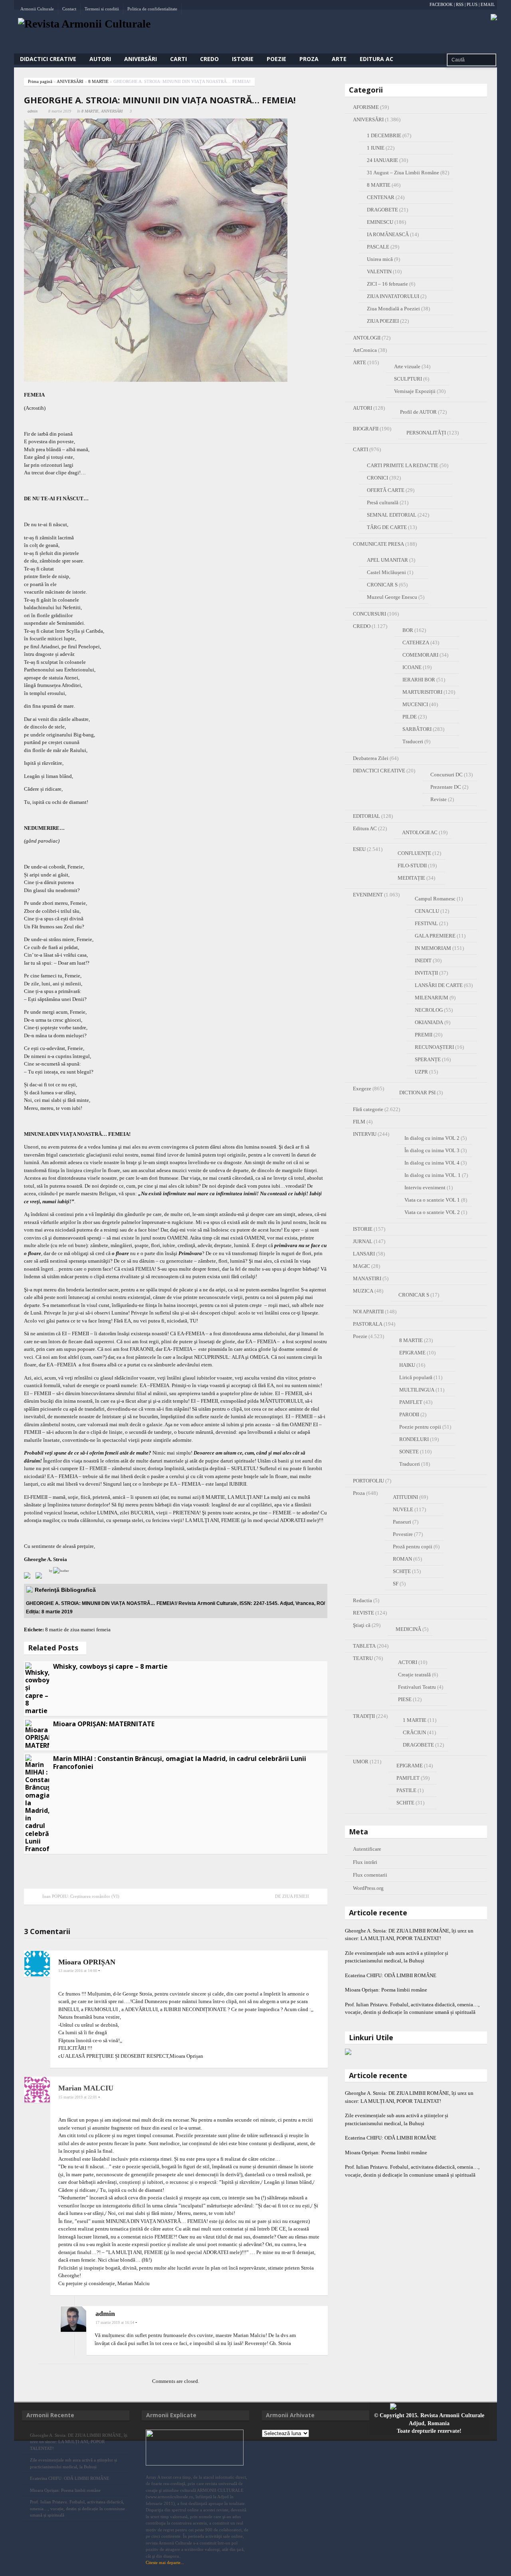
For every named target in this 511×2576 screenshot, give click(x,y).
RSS (460, 4)
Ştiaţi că (362, 1625)
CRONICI (377, 478)
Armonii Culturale (37, 9)
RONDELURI (414, 1439)
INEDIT (423, 960)
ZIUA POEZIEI (383, 321)
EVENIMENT (368, 895)
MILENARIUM (432, 998)
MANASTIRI (367, 1278)
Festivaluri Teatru (417, 1687)
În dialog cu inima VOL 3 (432, 1150)
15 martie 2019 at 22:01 (78, 2097)
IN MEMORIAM (433, 948)
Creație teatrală (414, 1675)
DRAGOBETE (382, 210)
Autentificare (367, 1849)
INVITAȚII (426, 973)
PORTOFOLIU (368, 1481)
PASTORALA (368, 1324)
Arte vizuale (407, 366)
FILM (359, 1122)
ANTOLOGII (367, 338)
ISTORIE (243, 59)
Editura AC (376, 59)
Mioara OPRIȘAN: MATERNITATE (104, 1724)
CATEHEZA (416, 643)
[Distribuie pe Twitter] (40, 1577)
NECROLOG (429, 1010)
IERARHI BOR (419, 680)
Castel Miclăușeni (386, 572)
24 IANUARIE (382, 160)
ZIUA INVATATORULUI (393, 296)
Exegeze (362, 1089)
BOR (408, 630)
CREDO (209, 59)
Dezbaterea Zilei (371, 758)
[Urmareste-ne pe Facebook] (29, 1577)
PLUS (472, 4)
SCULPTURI (408, 379)
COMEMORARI (420, 655)
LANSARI (364, 1254)
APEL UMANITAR (387, 560)
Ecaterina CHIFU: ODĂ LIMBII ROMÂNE (398, 1975)
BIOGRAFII (366, 429)
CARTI (178, 59)
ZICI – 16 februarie (387, 284)
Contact (69, 9)
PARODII (409, 1414)
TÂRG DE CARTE (387, 527)
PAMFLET (411, 1402)
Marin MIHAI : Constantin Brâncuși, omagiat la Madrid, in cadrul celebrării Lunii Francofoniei (180, 1763)
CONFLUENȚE (414, 853)
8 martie (54, 1629)
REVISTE (363, 1613)
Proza (309, 59)
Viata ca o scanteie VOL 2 (432, 1212)
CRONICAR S (382, 585)
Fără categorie (368, 1109)
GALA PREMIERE (435, 936)
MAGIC (361, 1266)
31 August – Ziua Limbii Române (403, 173)
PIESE (405, 1699)
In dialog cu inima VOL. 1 (433, 1175)
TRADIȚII (364, 1716)
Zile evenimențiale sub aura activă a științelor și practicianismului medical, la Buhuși (73, 2463)
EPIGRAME (412, 1353)
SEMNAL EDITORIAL (392, 515)
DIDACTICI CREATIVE (48, 59)
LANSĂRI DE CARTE (439, 985)
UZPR (421, 1072)
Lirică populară (416, 1377)
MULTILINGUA (417, 1390)
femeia (103, 1629)
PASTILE (406, 1790)
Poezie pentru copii (420, 1427)
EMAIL (488, 4)
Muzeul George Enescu (392, 597)
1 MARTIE (415, 1720)
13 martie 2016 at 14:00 (78, 1971)
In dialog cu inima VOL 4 (432, 1163)
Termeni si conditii (102, 9)
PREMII (424, 1035)
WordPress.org (368, 1888)
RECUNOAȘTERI (434, 1047)
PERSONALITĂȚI (426, 433)
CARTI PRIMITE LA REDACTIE (403, 465)
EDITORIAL (366, 816)
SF (396, 1584)
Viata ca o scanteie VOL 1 (432, 1200)
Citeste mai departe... (165, 2562)
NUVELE (403, 1509)
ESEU (359, 849)
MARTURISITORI (422, 692)
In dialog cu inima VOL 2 (432, 1138)
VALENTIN (379, 271)
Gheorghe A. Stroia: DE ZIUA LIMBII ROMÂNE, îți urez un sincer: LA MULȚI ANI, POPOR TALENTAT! (79, 2442)
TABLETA (364, 1646)
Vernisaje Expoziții (415, 391)
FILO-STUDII (412, 866)
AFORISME (366, 107)
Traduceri (413, 741)
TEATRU (363, 1658)
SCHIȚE (402, 1571)
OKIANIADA (429, 1022)
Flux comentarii (370, 1875)
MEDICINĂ (408, 1629)
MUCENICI (415, 704)
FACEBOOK (441, 4)
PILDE (410, 717)
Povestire (403, 1534)
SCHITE (405, 1803)
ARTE (339, 59)
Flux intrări (365, 1862)
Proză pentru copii (413, 1547)
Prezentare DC (446, 787)
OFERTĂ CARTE (386, 490)
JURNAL (363, 1241)
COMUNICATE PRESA (378, 544)
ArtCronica (365, 350)
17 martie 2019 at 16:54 (115, 2322)
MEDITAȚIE (411, 878)
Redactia (362, 1600)
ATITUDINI (405, 1497)
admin (33, 111)
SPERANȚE (428, 1059)
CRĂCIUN (414, 1732)
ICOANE (412, 667)
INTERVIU (365, 1134)
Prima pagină (40, 81)
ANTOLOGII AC (420, 832)
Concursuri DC (447, 775)
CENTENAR (381, 197)
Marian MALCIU (86, 2088)
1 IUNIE (376, 148)
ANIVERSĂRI (141, 59)
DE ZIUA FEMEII (292, 1896)
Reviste (439, 799)
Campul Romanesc (435, 899)
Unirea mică (380, 259)
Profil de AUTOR (418, 412)
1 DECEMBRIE (384, 135)
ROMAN (402, 1559)
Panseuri (402, 1522)
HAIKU (407, 1365)
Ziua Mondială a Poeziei (393, 309)
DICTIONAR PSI (417, 1093)
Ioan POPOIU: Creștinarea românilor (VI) (81, 1896)
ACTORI (408, 1662)
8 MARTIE (98, 81)
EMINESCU (380, 222)
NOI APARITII (368, 1312)
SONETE (409, 1452)
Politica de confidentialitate (152, 9)
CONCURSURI (369, 614)
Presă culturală (383, 502)
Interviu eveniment (425, 1187)
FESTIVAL (426, 923)
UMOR (361, 1762)
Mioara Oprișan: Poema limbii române (386, 1990)
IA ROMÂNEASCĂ (388, 234)
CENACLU (427, 911)
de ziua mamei (79, 1629)
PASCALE (378, 247)
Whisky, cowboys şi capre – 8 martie (110, 1666)
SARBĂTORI (417, 729)
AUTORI (100, 59)
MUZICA (363, 1291)
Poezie (276, 59)
